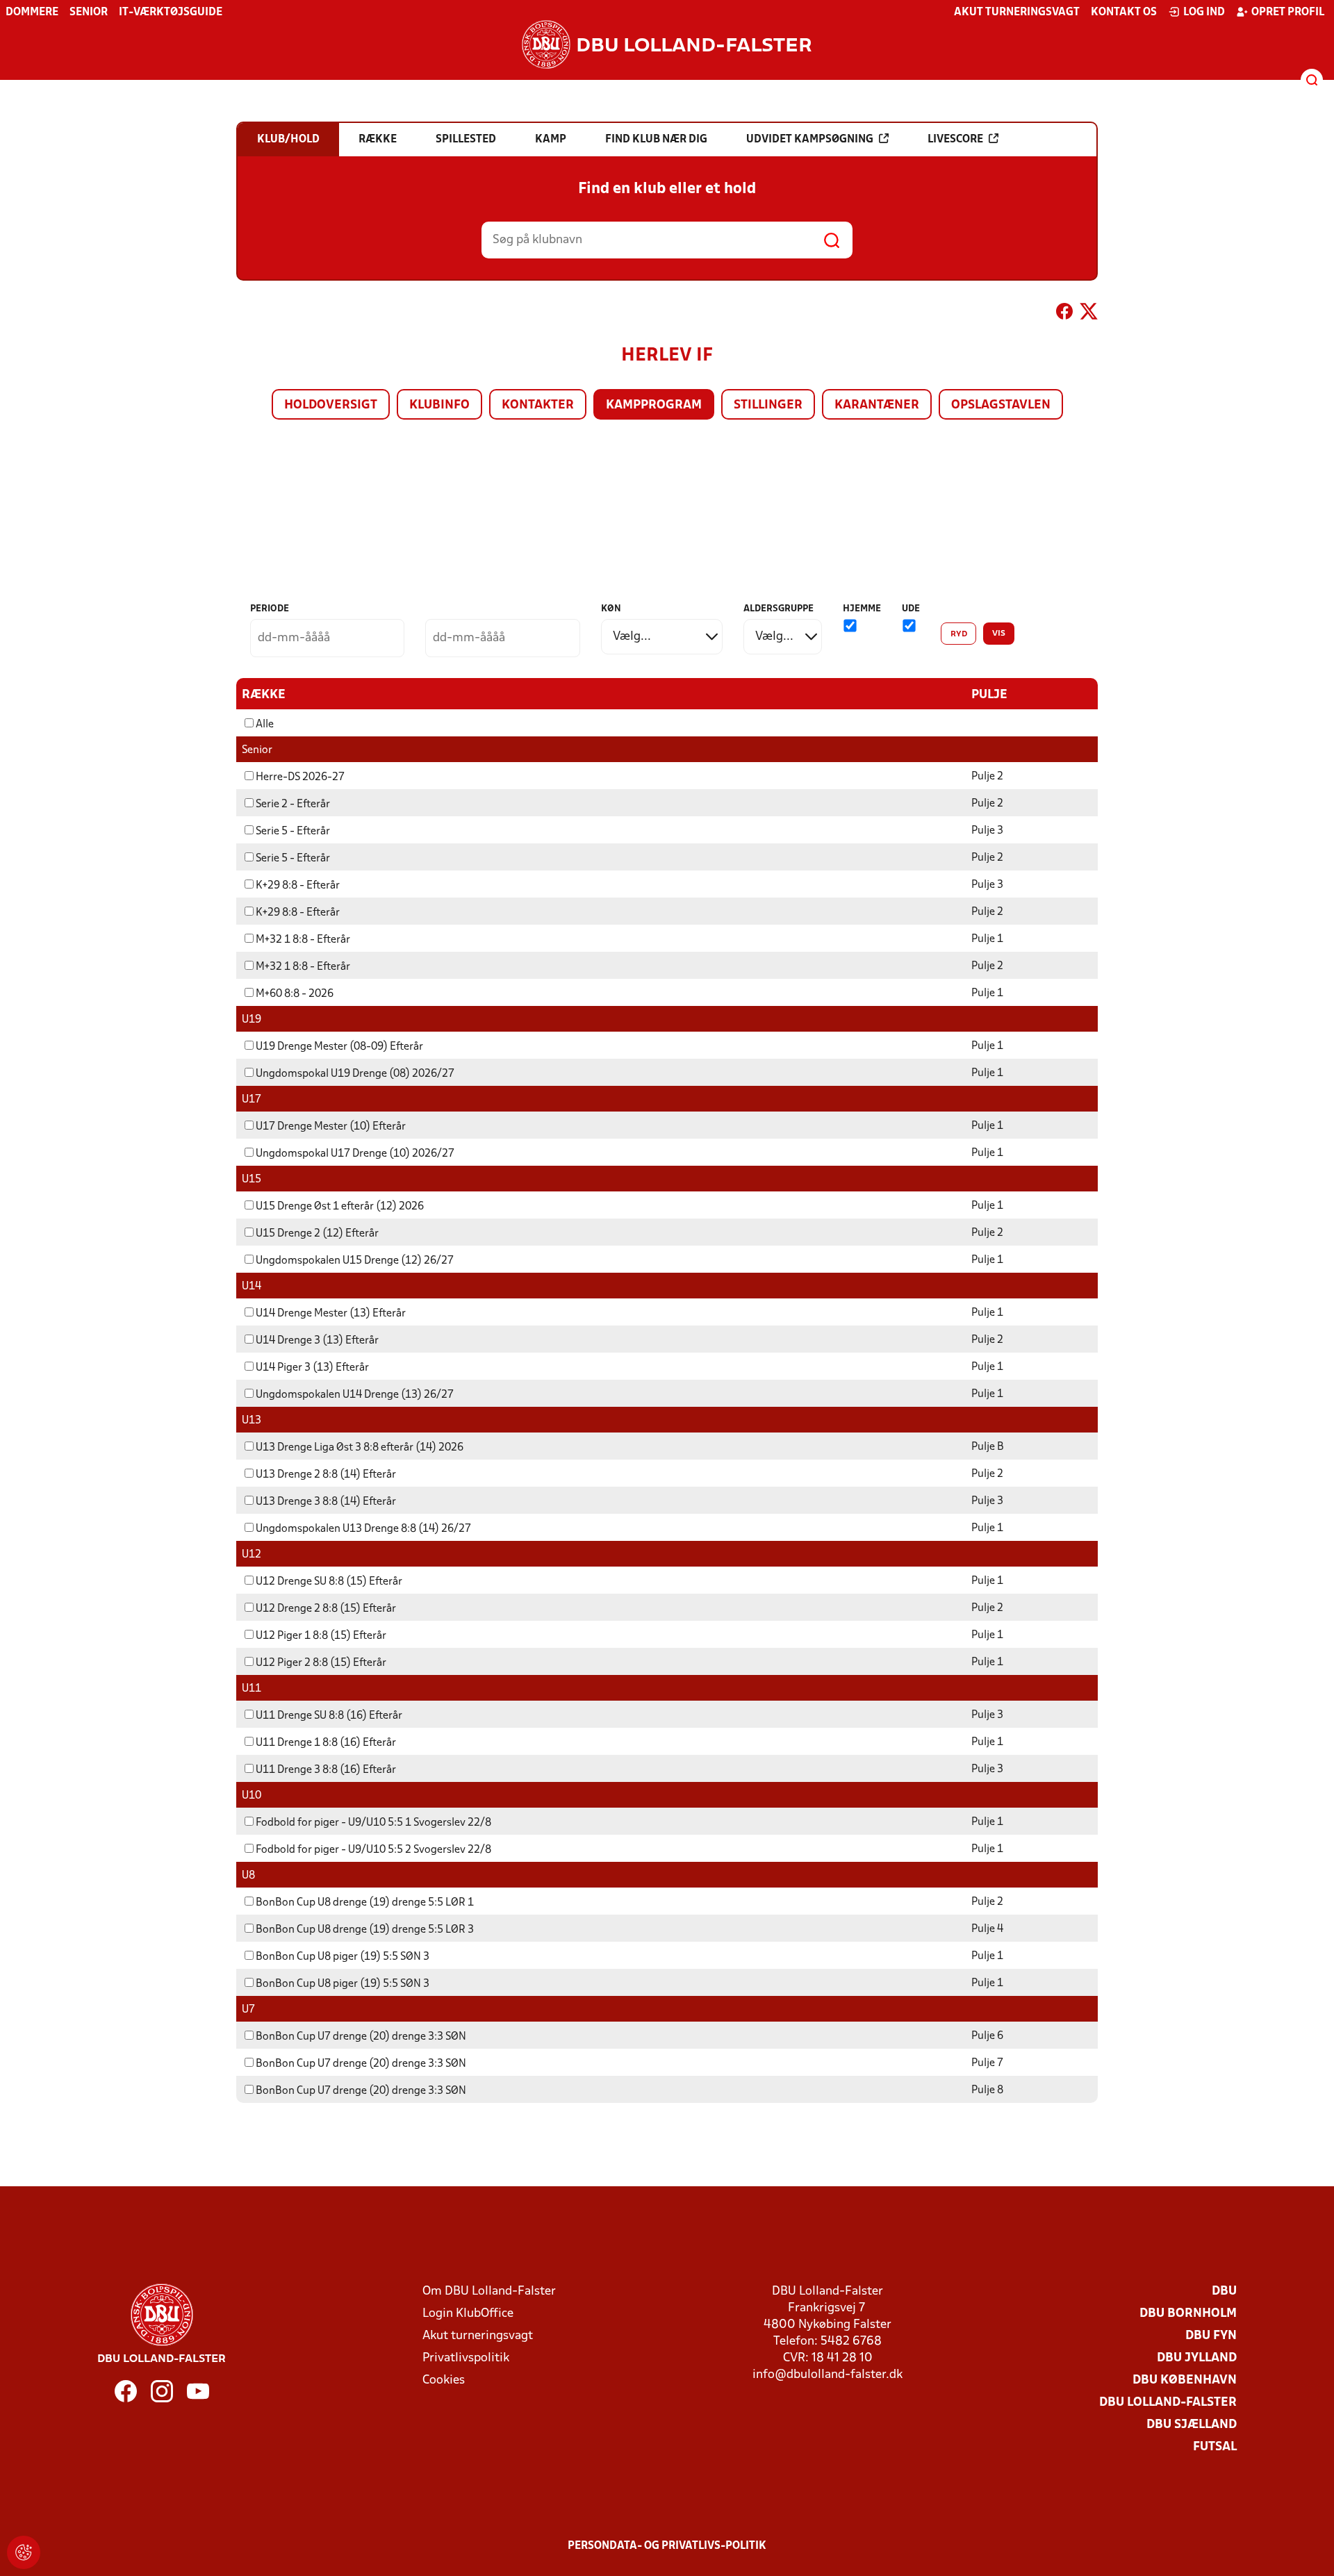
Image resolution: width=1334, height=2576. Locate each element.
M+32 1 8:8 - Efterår (303, 940)
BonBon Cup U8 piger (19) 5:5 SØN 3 (343, 1957)
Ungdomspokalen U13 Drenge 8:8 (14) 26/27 (363, 1529)
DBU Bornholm (1188, 2314)
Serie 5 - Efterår (293, 832)
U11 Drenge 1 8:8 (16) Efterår (326, 1743)
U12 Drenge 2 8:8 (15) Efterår (326, 1609)
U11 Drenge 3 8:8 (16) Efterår (326, 1770)
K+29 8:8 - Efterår (298, 886)
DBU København (1185, 2380)
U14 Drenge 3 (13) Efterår (317, 1341)
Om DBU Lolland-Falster (489, 2292)
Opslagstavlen (1001, 405)
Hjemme (862, 609)
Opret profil (1288, 13)
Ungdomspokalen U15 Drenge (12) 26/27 (355, 1261)
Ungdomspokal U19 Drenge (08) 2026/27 (355, 1074)
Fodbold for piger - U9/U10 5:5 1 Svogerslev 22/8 (373, 1823)
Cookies (444, 2380)
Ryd (959, 634)
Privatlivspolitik (466, 2358)
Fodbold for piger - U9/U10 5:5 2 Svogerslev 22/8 (373, 1850)
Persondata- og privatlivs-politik (667, 2546)
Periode (270, 609)
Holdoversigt (331, 405)
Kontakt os (1124, 13)
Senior (89, 13)
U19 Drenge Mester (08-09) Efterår (339, 1047)
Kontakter (538, 405)
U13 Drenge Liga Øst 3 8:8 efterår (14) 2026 (360, 1448)
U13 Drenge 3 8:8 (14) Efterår (326, 1502)
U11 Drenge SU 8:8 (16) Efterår (329, 1716)
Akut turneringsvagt (1017, 13)
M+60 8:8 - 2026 (295, 994)
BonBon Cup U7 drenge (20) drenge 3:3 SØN (361, 2037)
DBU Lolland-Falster (1168, 2403)
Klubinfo (439, 405)
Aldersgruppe (779, 609)
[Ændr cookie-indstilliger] (24, 2552)
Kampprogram (654, 405)
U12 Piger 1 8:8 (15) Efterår (321, 1636)
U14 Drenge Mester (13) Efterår (331, 1314)
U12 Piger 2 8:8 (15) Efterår (321, 1663)
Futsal (1215, 2447)
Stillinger (768, 405)
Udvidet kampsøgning (810, 140)
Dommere (32, 13)
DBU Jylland (1197, 2358)
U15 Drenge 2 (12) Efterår (317, 1234)
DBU (1224, 2292)
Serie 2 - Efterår (293, 804)
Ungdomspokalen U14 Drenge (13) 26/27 (355, 1395)
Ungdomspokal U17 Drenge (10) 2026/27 (355, 1154)
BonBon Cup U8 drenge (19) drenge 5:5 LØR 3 (365, 1930)
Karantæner (877, 405)
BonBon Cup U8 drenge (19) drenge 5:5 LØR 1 (365, 1903)
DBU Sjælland (1192, 2425)
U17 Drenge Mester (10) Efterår (331, 1127)
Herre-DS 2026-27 (300, 777)
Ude (911, 609)
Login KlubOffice (468, 2314)
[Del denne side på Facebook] (1064, 314)
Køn (611, 609)
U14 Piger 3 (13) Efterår (312, 1368)
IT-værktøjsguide (171, 13)
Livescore (955, 140)
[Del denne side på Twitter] (1089, 314)
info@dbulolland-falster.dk (827, 2375)
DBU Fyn (1211, 2336)
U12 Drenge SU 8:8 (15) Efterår (329, 1582)
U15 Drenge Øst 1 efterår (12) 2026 (340, 1207)
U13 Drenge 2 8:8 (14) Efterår (326, 1475)
